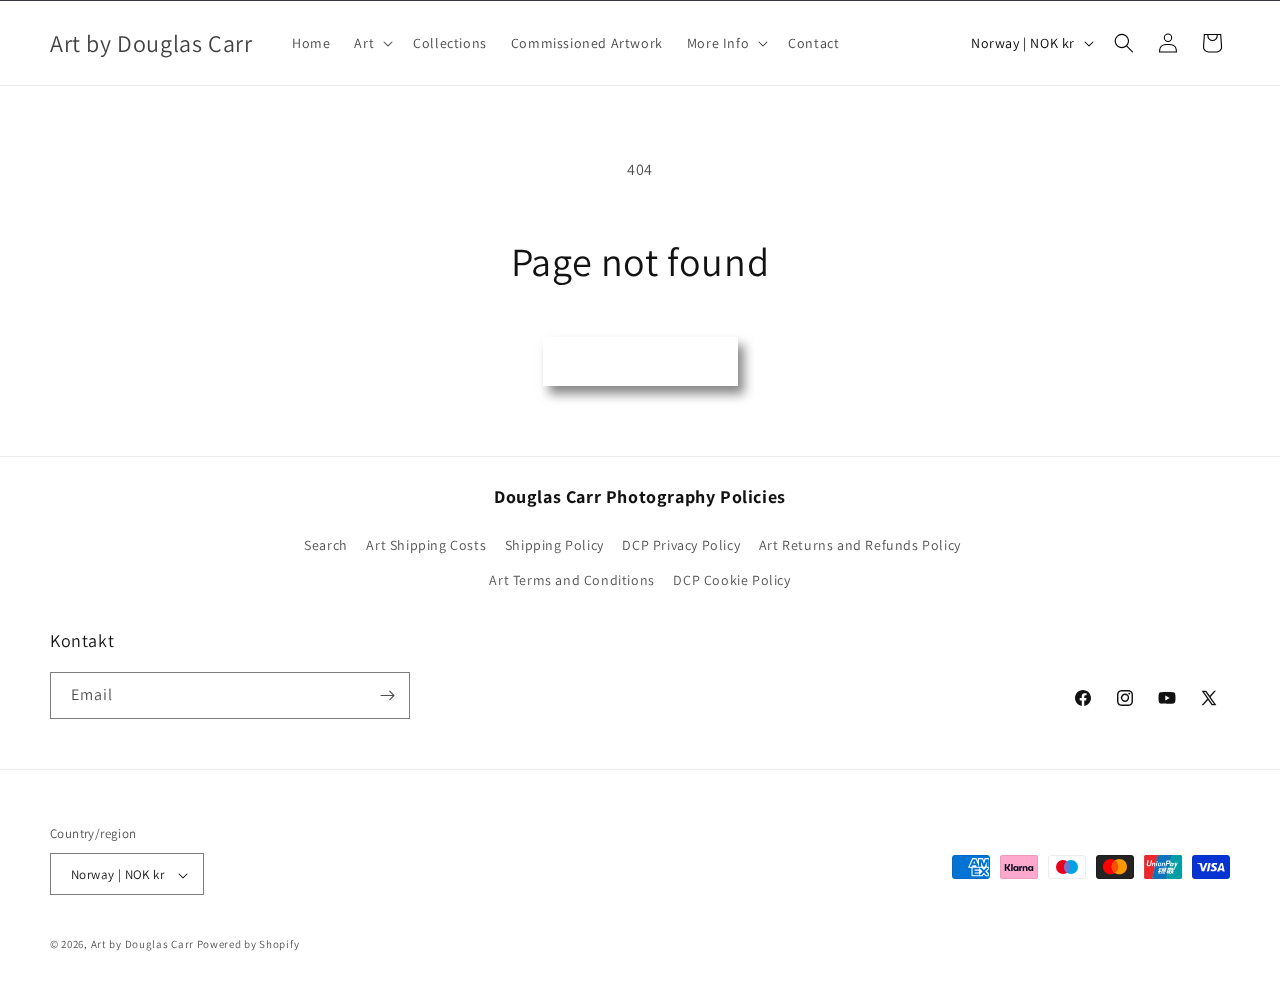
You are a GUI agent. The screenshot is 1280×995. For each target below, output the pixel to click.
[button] (371, 43)
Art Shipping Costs (426, 545)
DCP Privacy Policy (681, 545)
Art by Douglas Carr (142, 945)
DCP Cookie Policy (731, 581)
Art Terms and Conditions (571, 581)
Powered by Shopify (248, 945)
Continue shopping (640, 360)
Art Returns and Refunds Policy (860, 545)
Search (326, 545)
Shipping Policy (554, 545)
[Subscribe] (387, 695)
